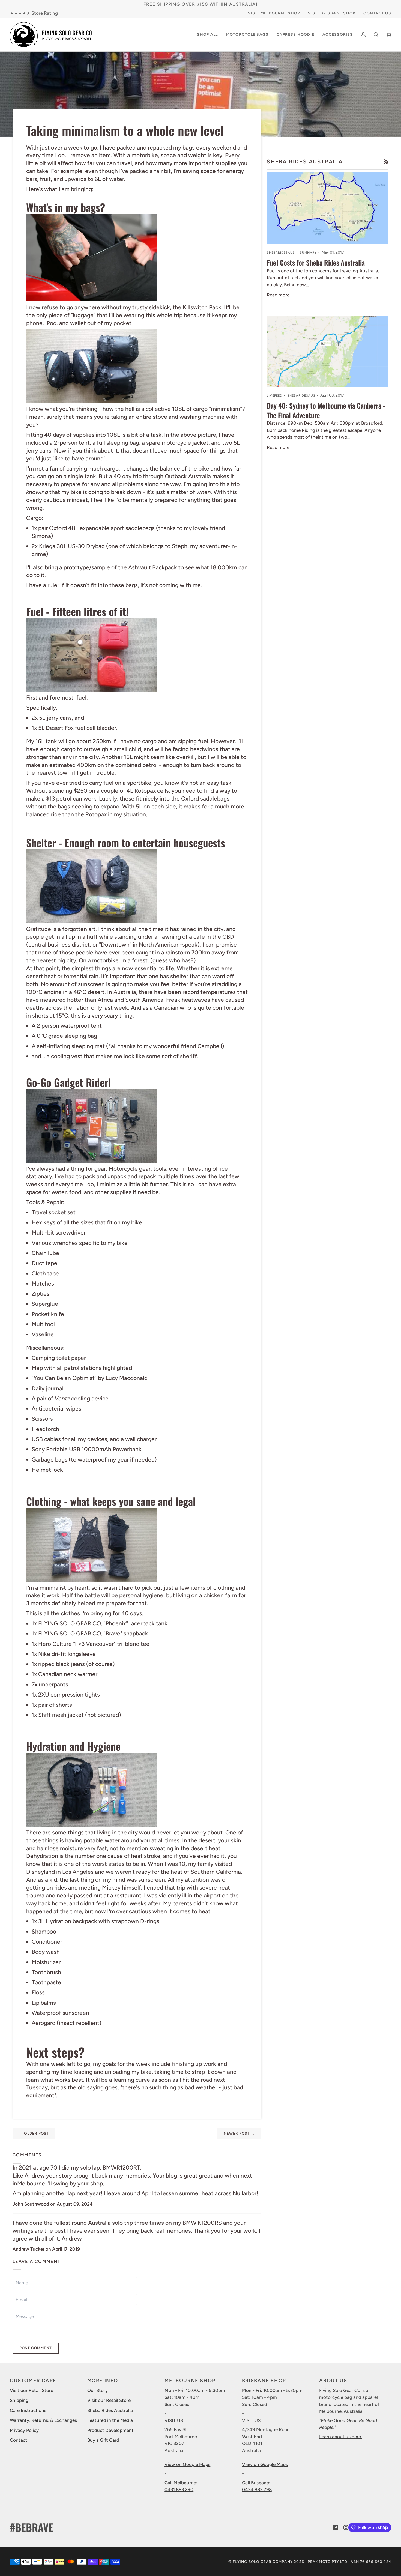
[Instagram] (346, 2527)
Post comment (36, 2348)
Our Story (98, 2390)
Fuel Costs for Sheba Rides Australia (316, 262)
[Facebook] (336, 2527)
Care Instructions (28, 2410)
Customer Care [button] (33, 2381)
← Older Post (34, 2133)
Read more (278, 295)
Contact (19, 2440)
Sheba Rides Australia (110, 2410)
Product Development (110, 2430)
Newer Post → (239, 2133)
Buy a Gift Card (103, 2440)
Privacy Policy (24, 2430)
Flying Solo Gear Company (263, 2562)
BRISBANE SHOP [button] (264, 2381)
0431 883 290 (179, 2489)
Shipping (19, 2400)
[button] (247, 35)
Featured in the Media (110, 2420)
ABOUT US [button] (333, 2381)
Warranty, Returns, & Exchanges (43, 2420)
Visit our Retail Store (32, 2390)
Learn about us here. (341, 2437)
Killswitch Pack (202, 307)
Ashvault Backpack (153, 567)
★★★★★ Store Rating (34, 13)
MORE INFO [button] (103, 2381)
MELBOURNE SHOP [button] (190, 2381)
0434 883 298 (257, 2489)
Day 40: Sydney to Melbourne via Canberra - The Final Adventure (326, 410)
